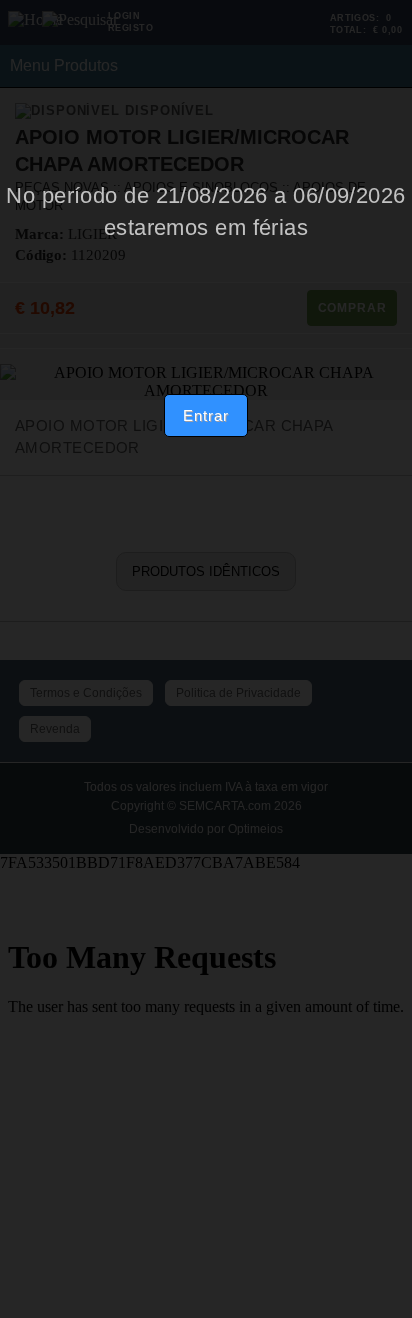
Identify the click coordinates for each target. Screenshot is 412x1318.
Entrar (205, 415)
